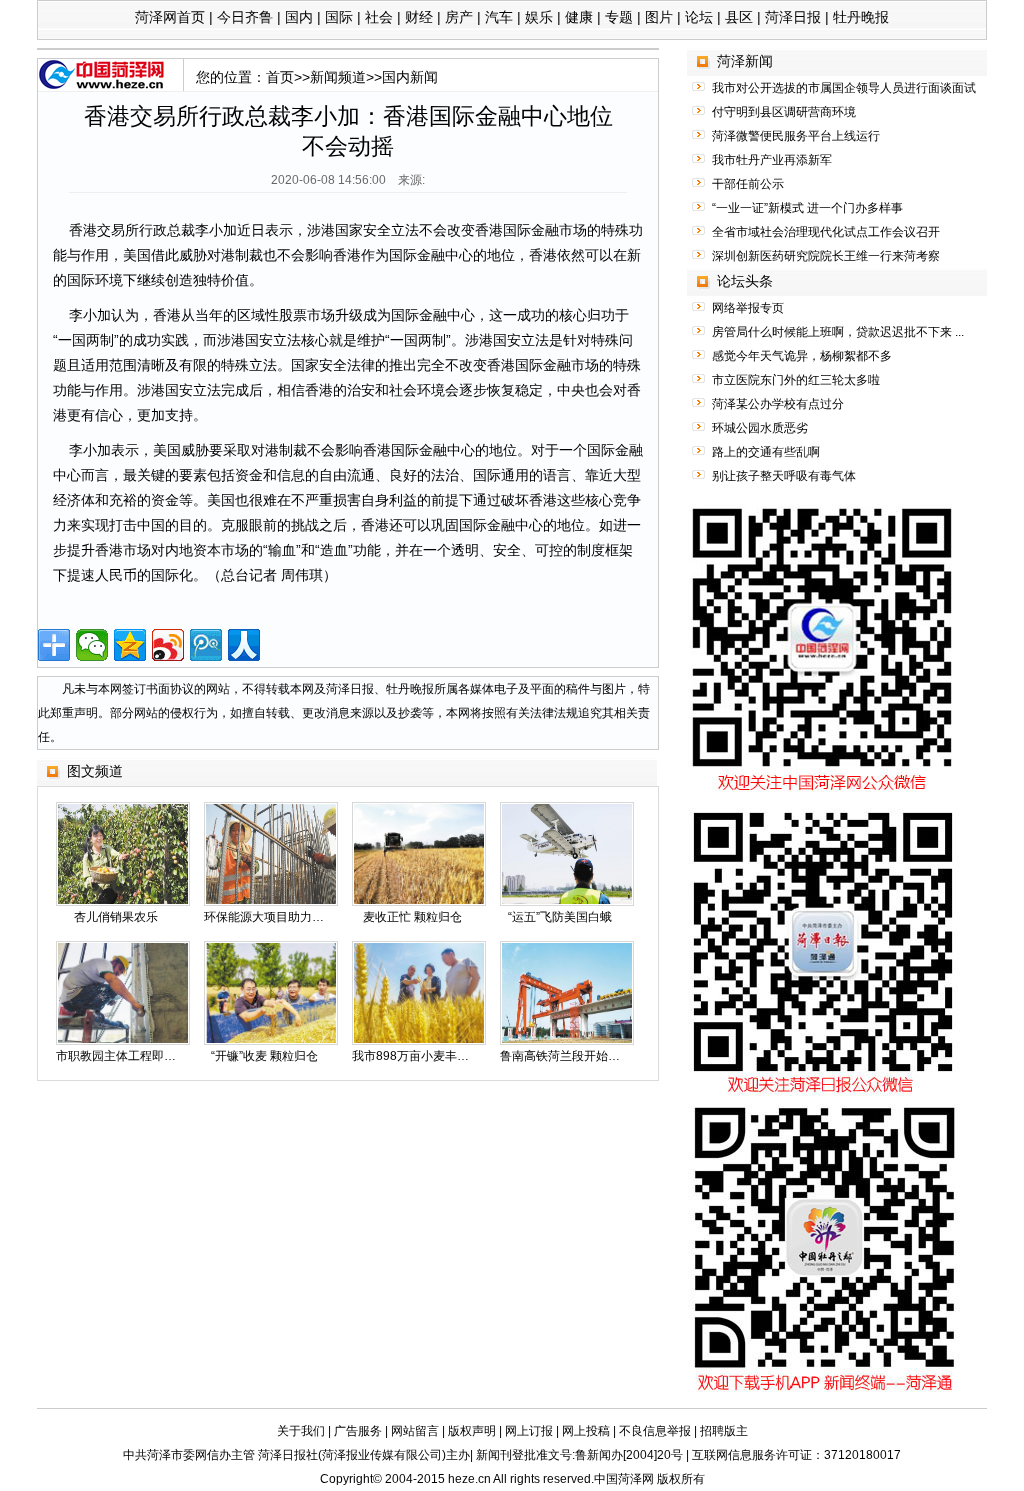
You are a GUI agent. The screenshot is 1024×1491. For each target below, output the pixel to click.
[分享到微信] (92, 645)
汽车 (499, 17)
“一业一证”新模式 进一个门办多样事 (807, 208)
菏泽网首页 (170, 17)
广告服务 (358, 1431)
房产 (459, 17)
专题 (619, 17)
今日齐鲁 (245, 17)
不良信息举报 (655, 1431)
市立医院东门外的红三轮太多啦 (796, 380)
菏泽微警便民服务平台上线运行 (796, 136)
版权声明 (472, 1431)
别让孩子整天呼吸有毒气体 (784, 476)
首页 (280, 77)
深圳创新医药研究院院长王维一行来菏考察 (826, 256)
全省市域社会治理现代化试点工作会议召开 (826, 232)
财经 (419, 17)
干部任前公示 (748, 184)
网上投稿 (586, 1431)
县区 (739, 17)
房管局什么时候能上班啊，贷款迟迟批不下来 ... (838, 332)
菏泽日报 (793, 17)
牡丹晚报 (861, 17)
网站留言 (415, 1431)
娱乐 (539, 17)
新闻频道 (338, 77)
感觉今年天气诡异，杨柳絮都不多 (802, 356)
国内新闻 (410, 77)
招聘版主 (724, 1431)
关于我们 (301, 1431)
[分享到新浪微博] (168, 645)
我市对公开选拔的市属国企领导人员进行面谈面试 (844, 88)
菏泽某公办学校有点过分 (778, 404)
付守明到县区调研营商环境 (784, 112)
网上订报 (529, 1431)
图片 (659, 17)
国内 (299, 17)
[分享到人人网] (244, 645)
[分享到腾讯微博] (206, 645)
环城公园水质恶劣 (760, 428)
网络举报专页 (748, 308)
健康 (579, 17)
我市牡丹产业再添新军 (772, 160)
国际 (339, 17)
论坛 (699, 17)
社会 (379, 17)
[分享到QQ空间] (130, 645)
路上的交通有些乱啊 (766, 452)
